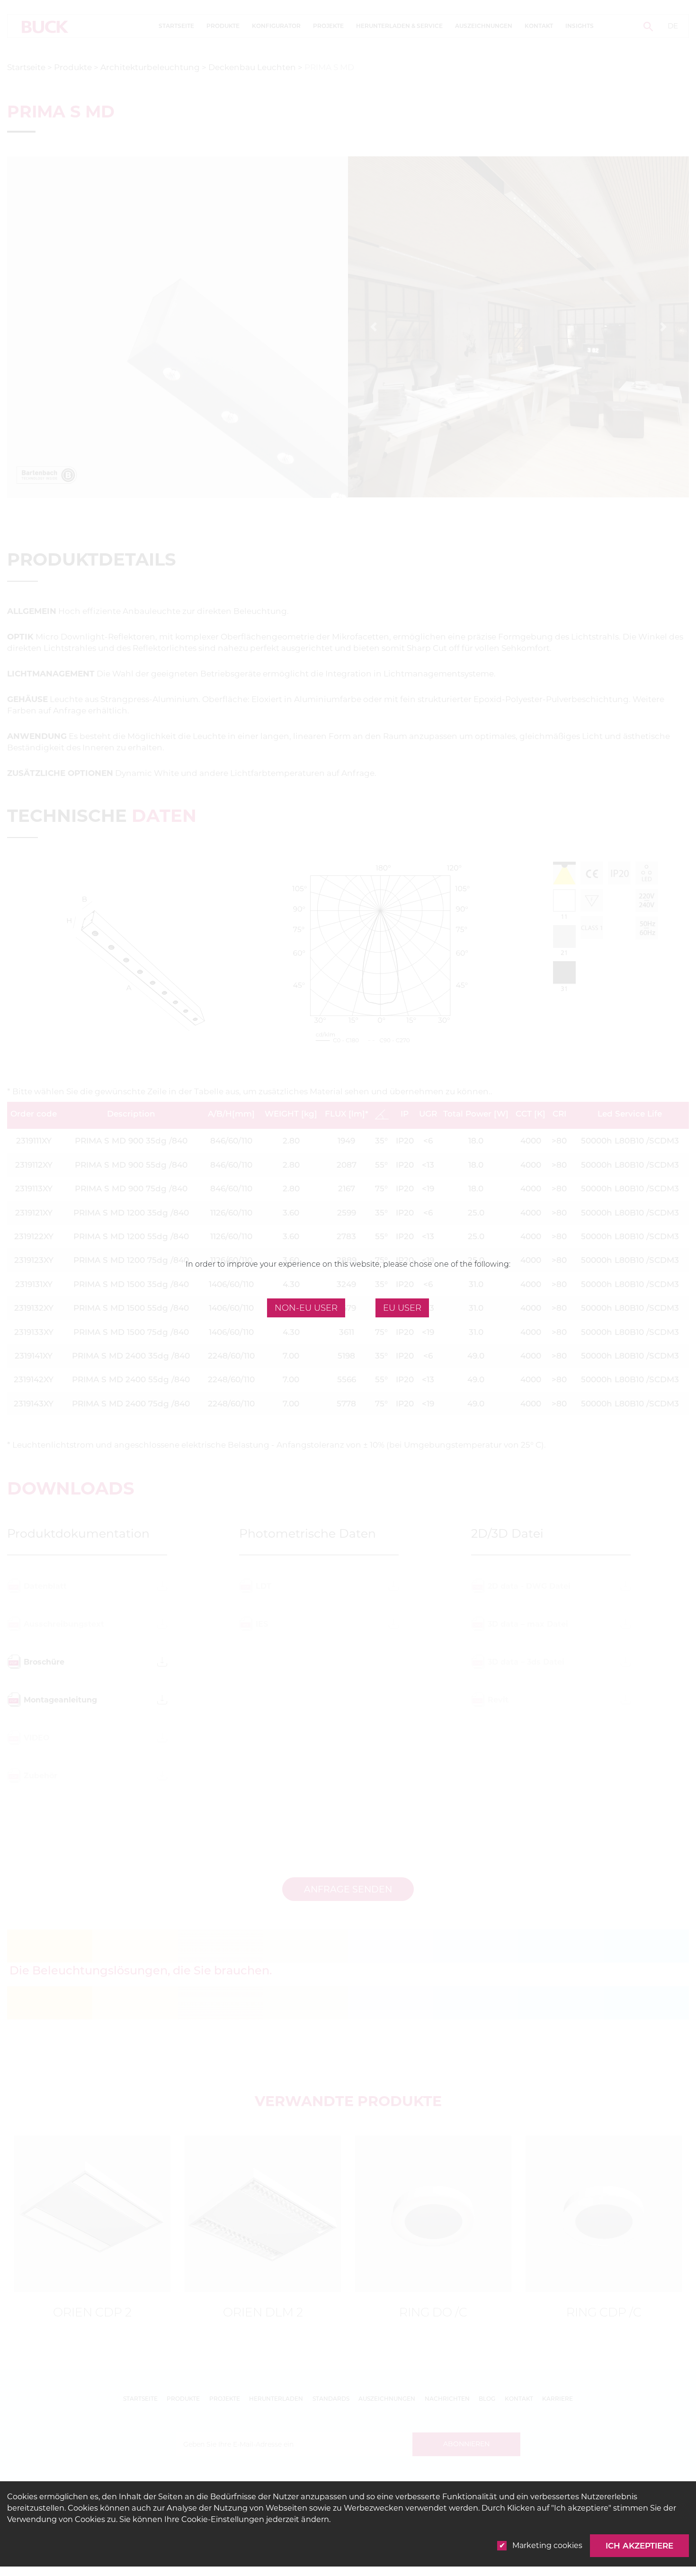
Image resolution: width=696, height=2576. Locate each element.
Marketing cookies (547, 2545)
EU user (402, 1308)
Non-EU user (306, 1308)
